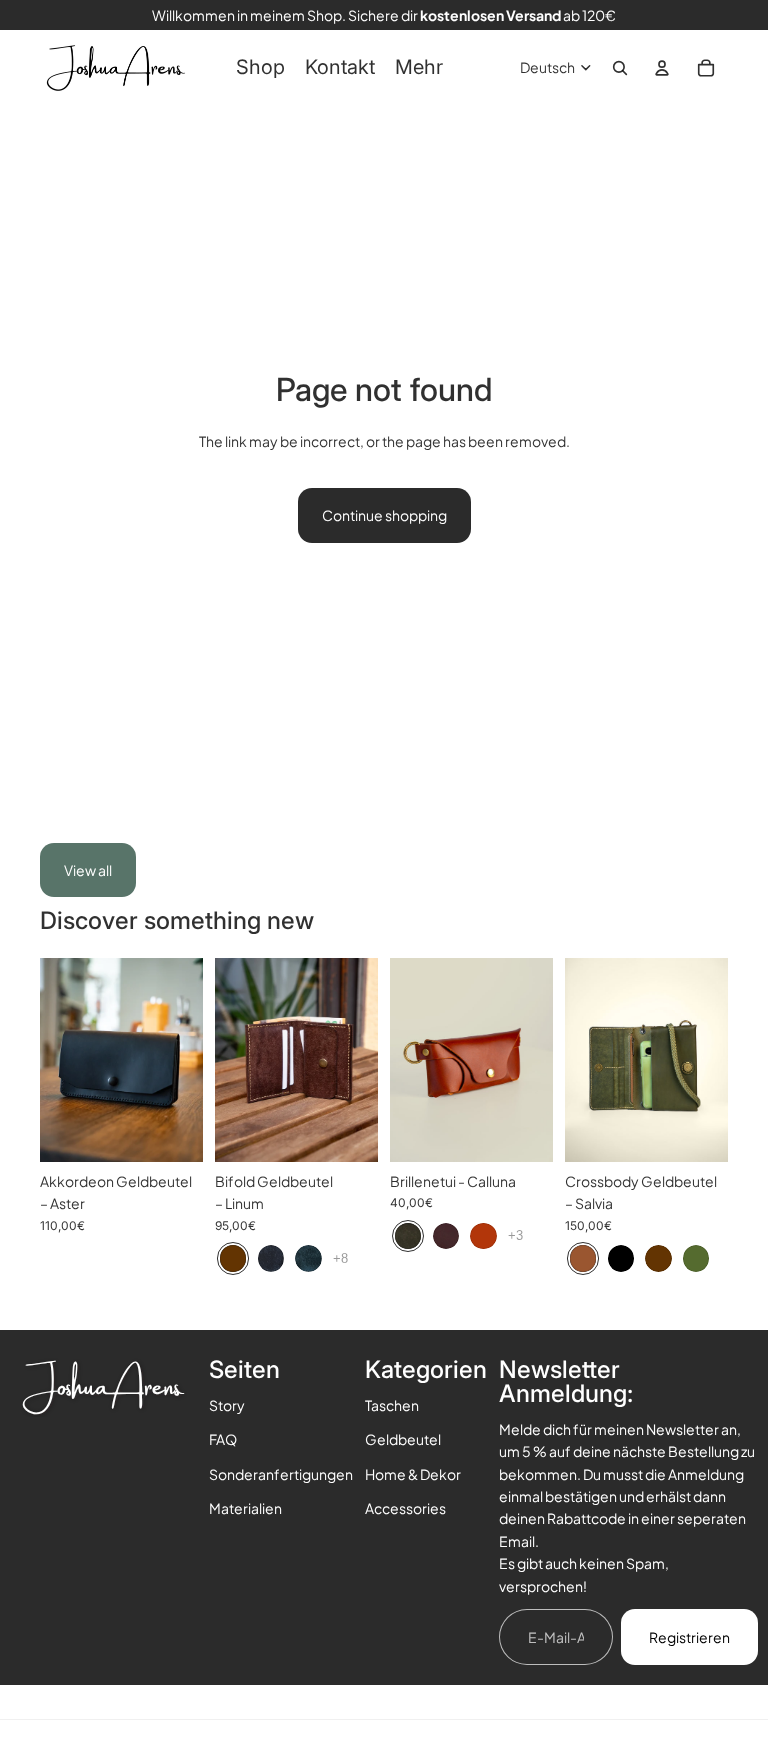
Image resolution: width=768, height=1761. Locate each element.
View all (88, 870)
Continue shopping (384, 515)
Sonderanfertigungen (281, 1474)
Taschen (392, 1405)
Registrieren (689, 1637)
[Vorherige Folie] (55, 1060)
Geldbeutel (403, 1439)
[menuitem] (260, 68)
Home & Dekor (413, 1474)
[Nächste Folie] (187, 1060)
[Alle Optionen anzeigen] (340, 1258)
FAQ (223, 1439)
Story (227, 1405)
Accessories (405, 1508)
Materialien (245, 1508)
